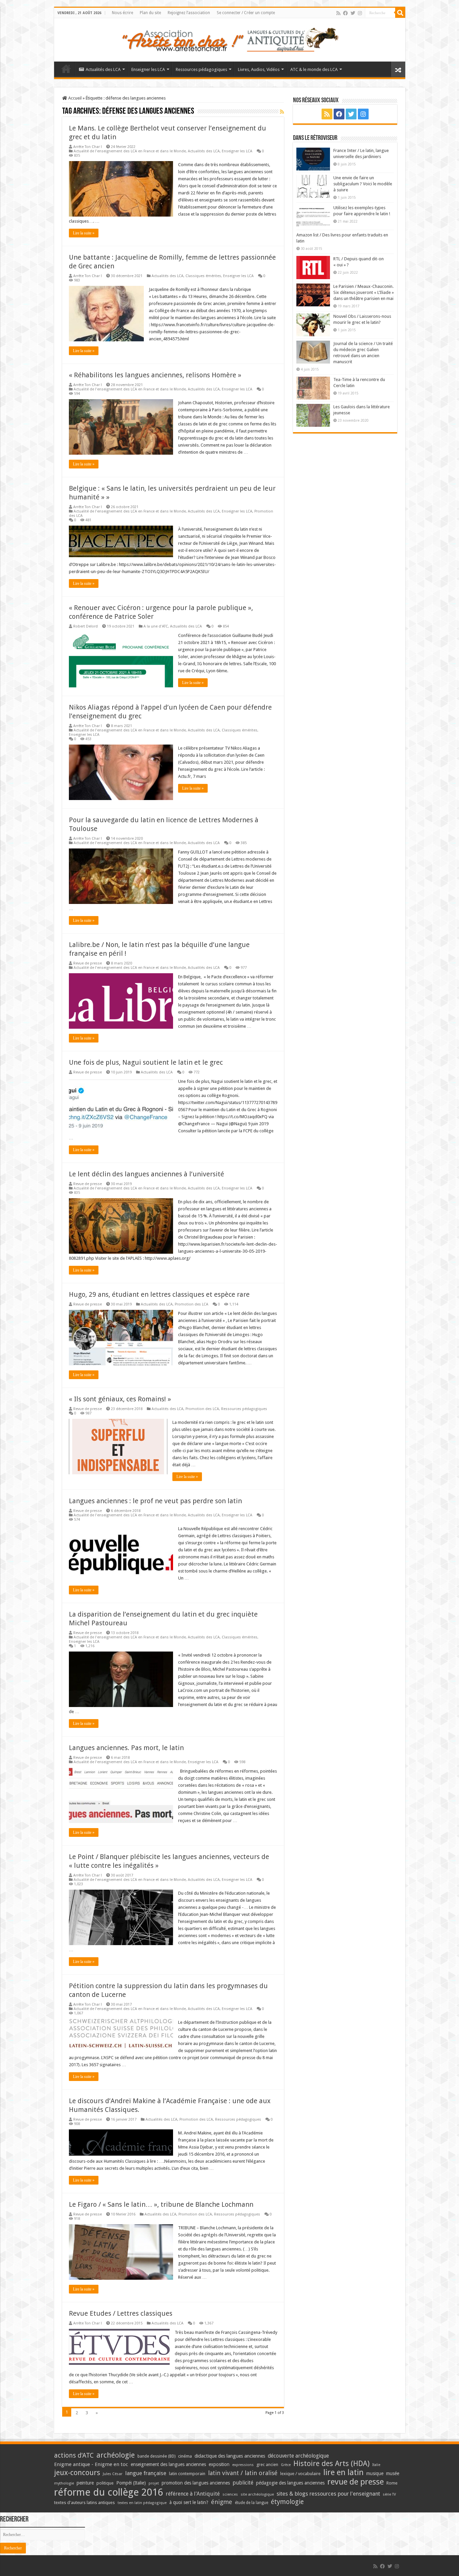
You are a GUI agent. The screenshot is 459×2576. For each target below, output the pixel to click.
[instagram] (360, 13)
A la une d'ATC (156, 626)
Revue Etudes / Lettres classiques (121, 2313)
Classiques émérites (203, 276)
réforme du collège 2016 (109, 2492)
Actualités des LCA (103, 69)
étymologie (287, 2502)
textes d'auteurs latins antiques (85, 2503)
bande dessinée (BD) (156, 2456)
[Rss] (338, 13)
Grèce (286, 2465)
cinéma (185, 2456)
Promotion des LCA (192, 1304)
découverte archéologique (298, 2456)
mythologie (64, 2483)
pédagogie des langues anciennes (290, 2483)
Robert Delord (86, 626)
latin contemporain (187, 2474)
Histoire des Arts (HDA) (331, 2464)
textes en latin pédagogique (142, 2503)
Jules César (113, 2474)
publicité (243, 2483)
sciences (230, 2494)
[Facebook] (345, 13)
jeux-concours (77, 2472)
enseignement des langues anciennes (168, 2464)
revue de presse (356, 2482)
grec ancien (267, 2465)
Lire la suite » (84, 233)
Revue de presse (88, 963)
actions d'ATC (74, 2455)
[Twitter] (353, 13)
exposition (219, 2464)
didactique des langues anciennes (230, 2456)
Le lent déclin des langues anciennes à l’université (147, 1174)
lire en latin (343, 2472)
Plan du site (150, 13)
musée (393, 2473)
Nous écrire (122, 13)
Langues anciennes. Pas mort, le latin (126, 1748)
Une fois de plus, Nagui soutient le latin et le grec (146, 1062)
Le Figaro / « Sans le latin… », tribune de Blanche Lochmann (161, 2204)
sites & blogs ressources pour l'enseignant (328, 2494)
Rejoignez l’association (189, 13)
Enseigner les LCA (148, 69)
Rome (392, 2483)
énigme (222, 2502)
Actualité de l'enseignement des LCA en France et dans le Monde (130, 151)
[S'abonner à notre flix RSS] (282, 112)
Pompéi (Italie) (131, 2483)
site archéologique (257, 2494)
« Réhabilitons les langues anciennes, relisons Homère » (155, 375)
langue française (146, 2473)
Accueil (74, 98)
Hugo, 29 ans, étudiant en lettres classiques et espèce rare (159, 1294)
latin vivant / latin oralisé (243, 2473)
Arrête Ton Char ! (88, 147)
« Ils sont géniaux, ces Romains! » (120, 1399)
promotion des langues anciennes (196, 2483)
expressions (243, 2465)
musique (375, 2473)
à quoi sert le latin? (189, 2502)
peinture (85, 2483)
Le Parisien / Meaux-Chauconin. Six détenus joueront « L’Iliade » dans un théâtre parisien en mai (364, 292)
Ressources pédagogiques (201, 69)
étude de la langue (252, 2503)
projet (154, 2483)
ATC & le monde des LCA (314, 69)
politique (105, 2483)
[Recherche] (400, 13)
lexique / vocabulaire (300, 2474)
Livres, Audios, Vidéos (259, 69)
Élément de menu (66, 69)
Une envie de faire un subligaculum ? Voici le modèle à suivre (363, 184)
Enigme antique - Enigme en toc (91, 2464)
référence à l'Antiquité (193, 2494)
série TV (389, 2494)
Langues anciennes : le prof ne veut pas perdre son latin (155, 1501)
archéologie (116, 2455)
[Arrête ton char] (230, 39)
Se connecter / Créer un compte (246, 13)
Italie (376, 2465)
